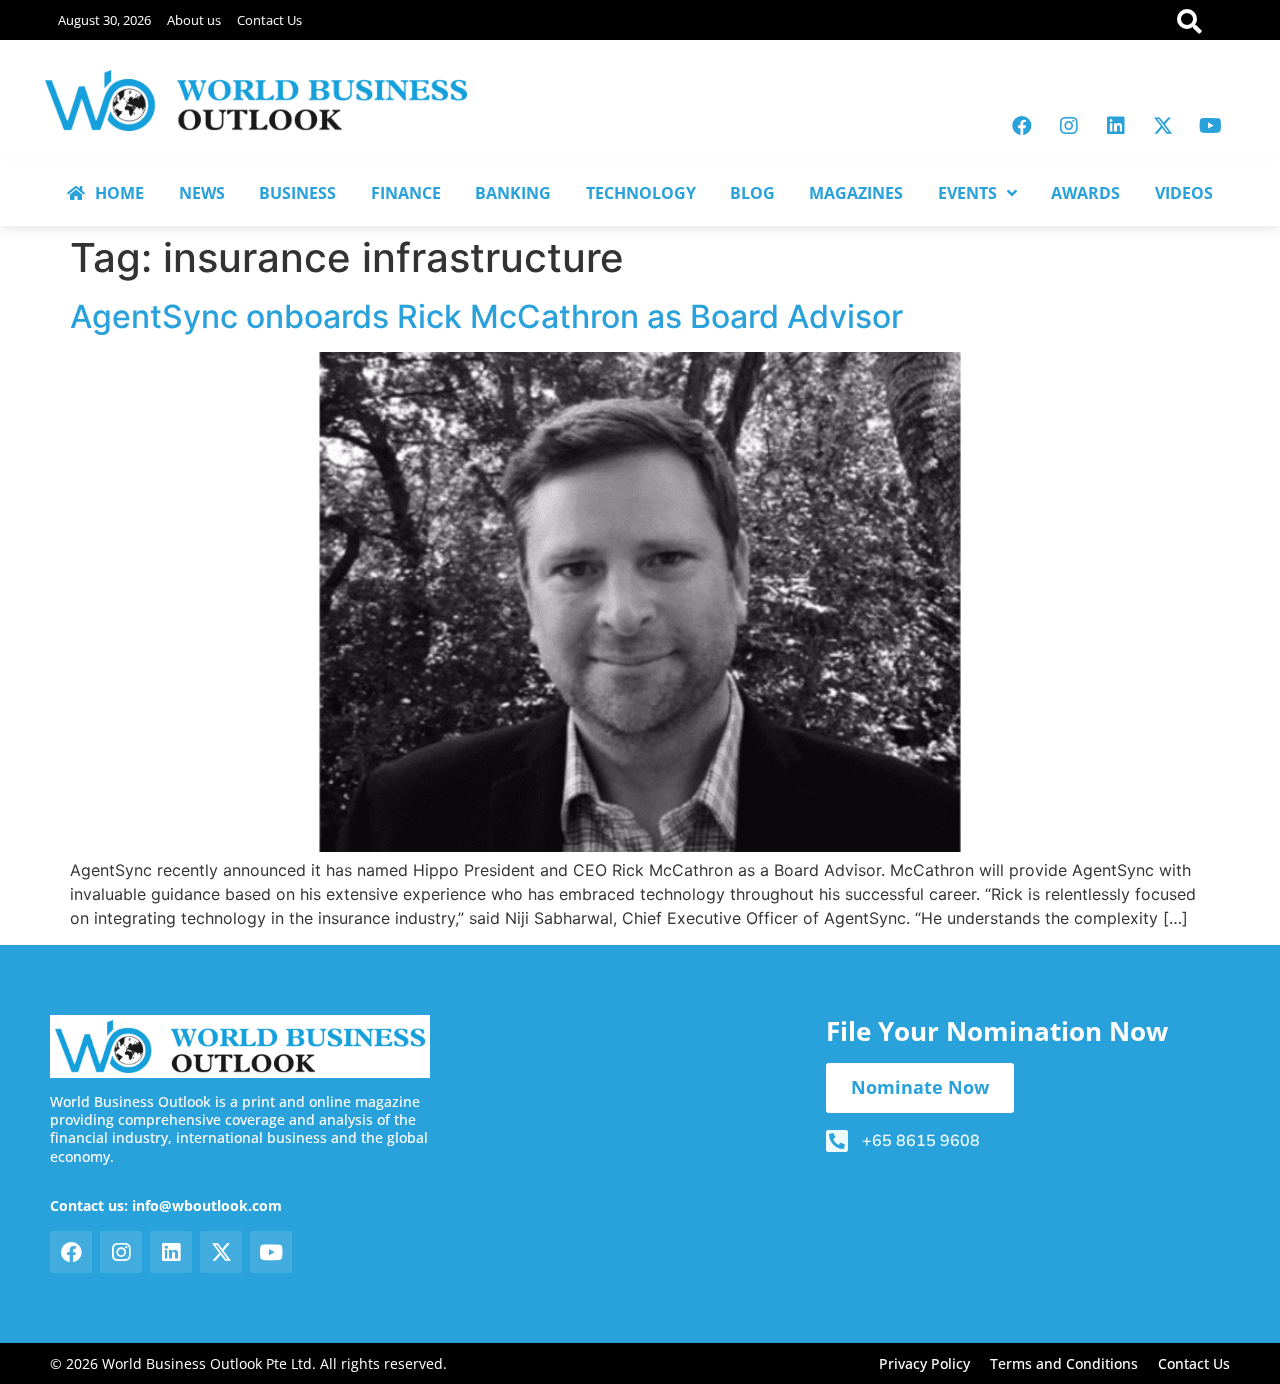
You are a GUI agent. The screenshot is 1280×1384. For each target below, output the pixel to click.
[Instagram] (1069, 126)
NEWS (202, 193)
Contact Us (269, 20)
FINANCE (406, 193)
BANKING (513, 193)
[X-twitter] (1163, 126)
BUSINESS (297, 193)
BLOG (752, 193)
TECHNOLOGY (641, 193)
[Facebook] (1022, 126)
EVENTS (967, 193)
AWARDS (1085, 193)
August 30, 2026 (104, 20)
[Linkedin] (1116, 126)
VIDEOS (1184, 193)
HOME (119, 193)
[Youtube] (1210, 126)
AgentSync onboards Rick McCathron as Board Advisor (486, 316)
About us (194, 20)
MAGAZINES (856, 193)
